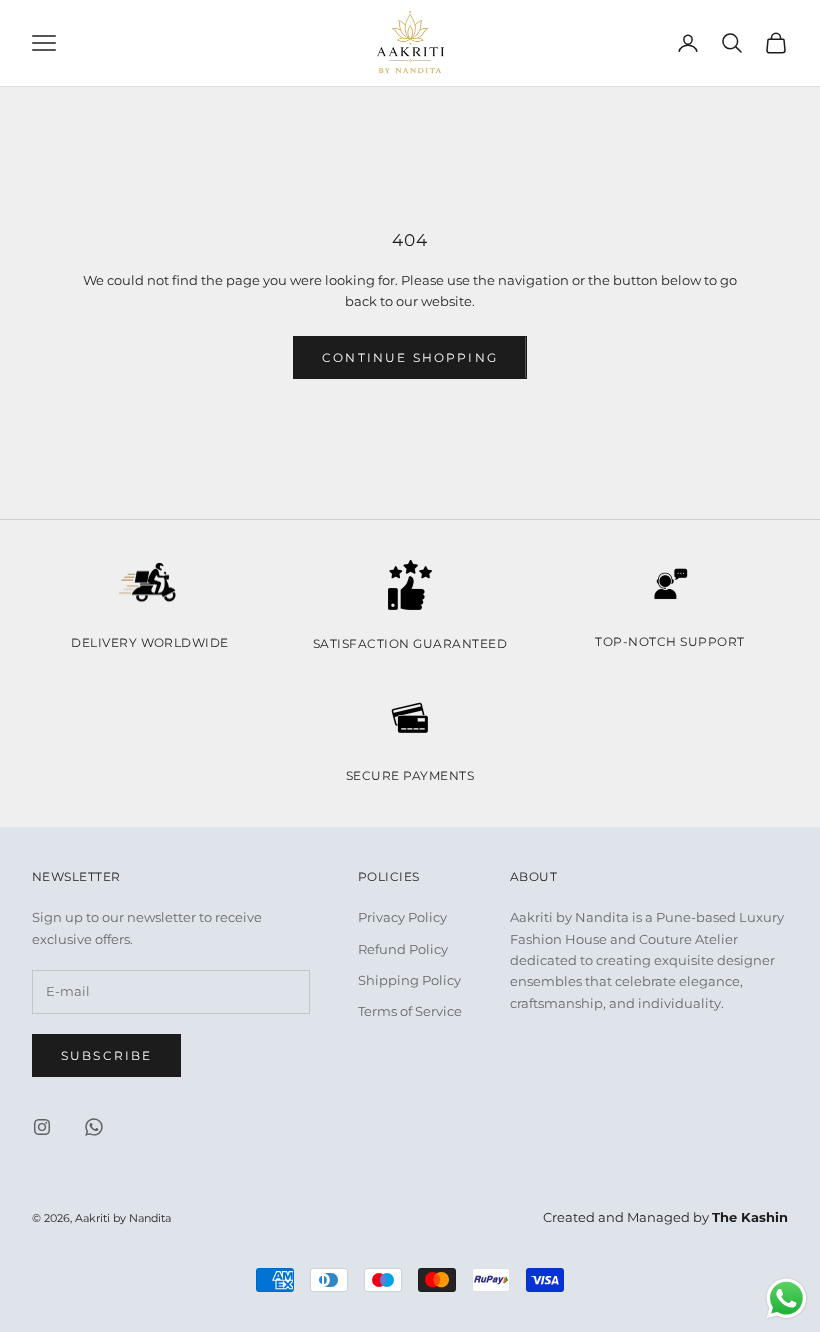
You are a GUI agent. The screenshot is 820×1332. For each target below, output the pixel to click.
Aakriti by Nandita (123, 1218)
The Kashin (750, 1217)
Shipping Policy (409, 980)
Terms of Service (410, 1011)
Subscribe (106, 1055)
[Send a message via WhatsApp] (786, 1298)
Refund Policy (403, 949)
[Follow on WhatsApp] (94, 1127)
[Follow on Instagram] (42, 1127)
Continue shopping (410, 357)
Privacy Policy (402, 917)
